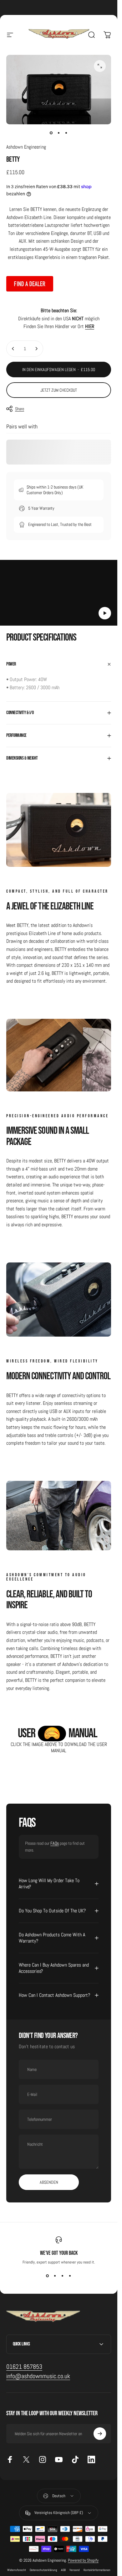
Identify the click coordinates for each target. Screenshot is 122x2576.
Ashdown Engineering (26, 147)
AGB (63, 2570)
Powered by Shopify (83, 2560)
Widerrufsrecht (17, 2570)
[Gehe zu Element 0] (51, 133)
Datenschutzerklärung (43, 2570)
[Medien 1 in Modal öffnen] (100, 66)
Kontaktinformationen (97, 2570)
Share (20, 409)
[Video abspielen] (59, 595)
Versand (75, 2570)
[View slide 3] (63, 2276)
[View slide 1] (48, 2276)
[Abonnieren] (100, 2434)
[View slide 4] (70, 2276)
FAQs (55, 1843)
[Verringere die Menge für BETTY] (13, 349)
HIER (90, 326)
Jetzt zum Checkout (59, 390)
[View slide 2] (55, 2276)
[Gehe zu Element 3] (66, 133)
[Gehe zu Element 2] (59, 133)
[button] (105, 613)
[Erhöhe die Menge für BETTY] (36, 349)
